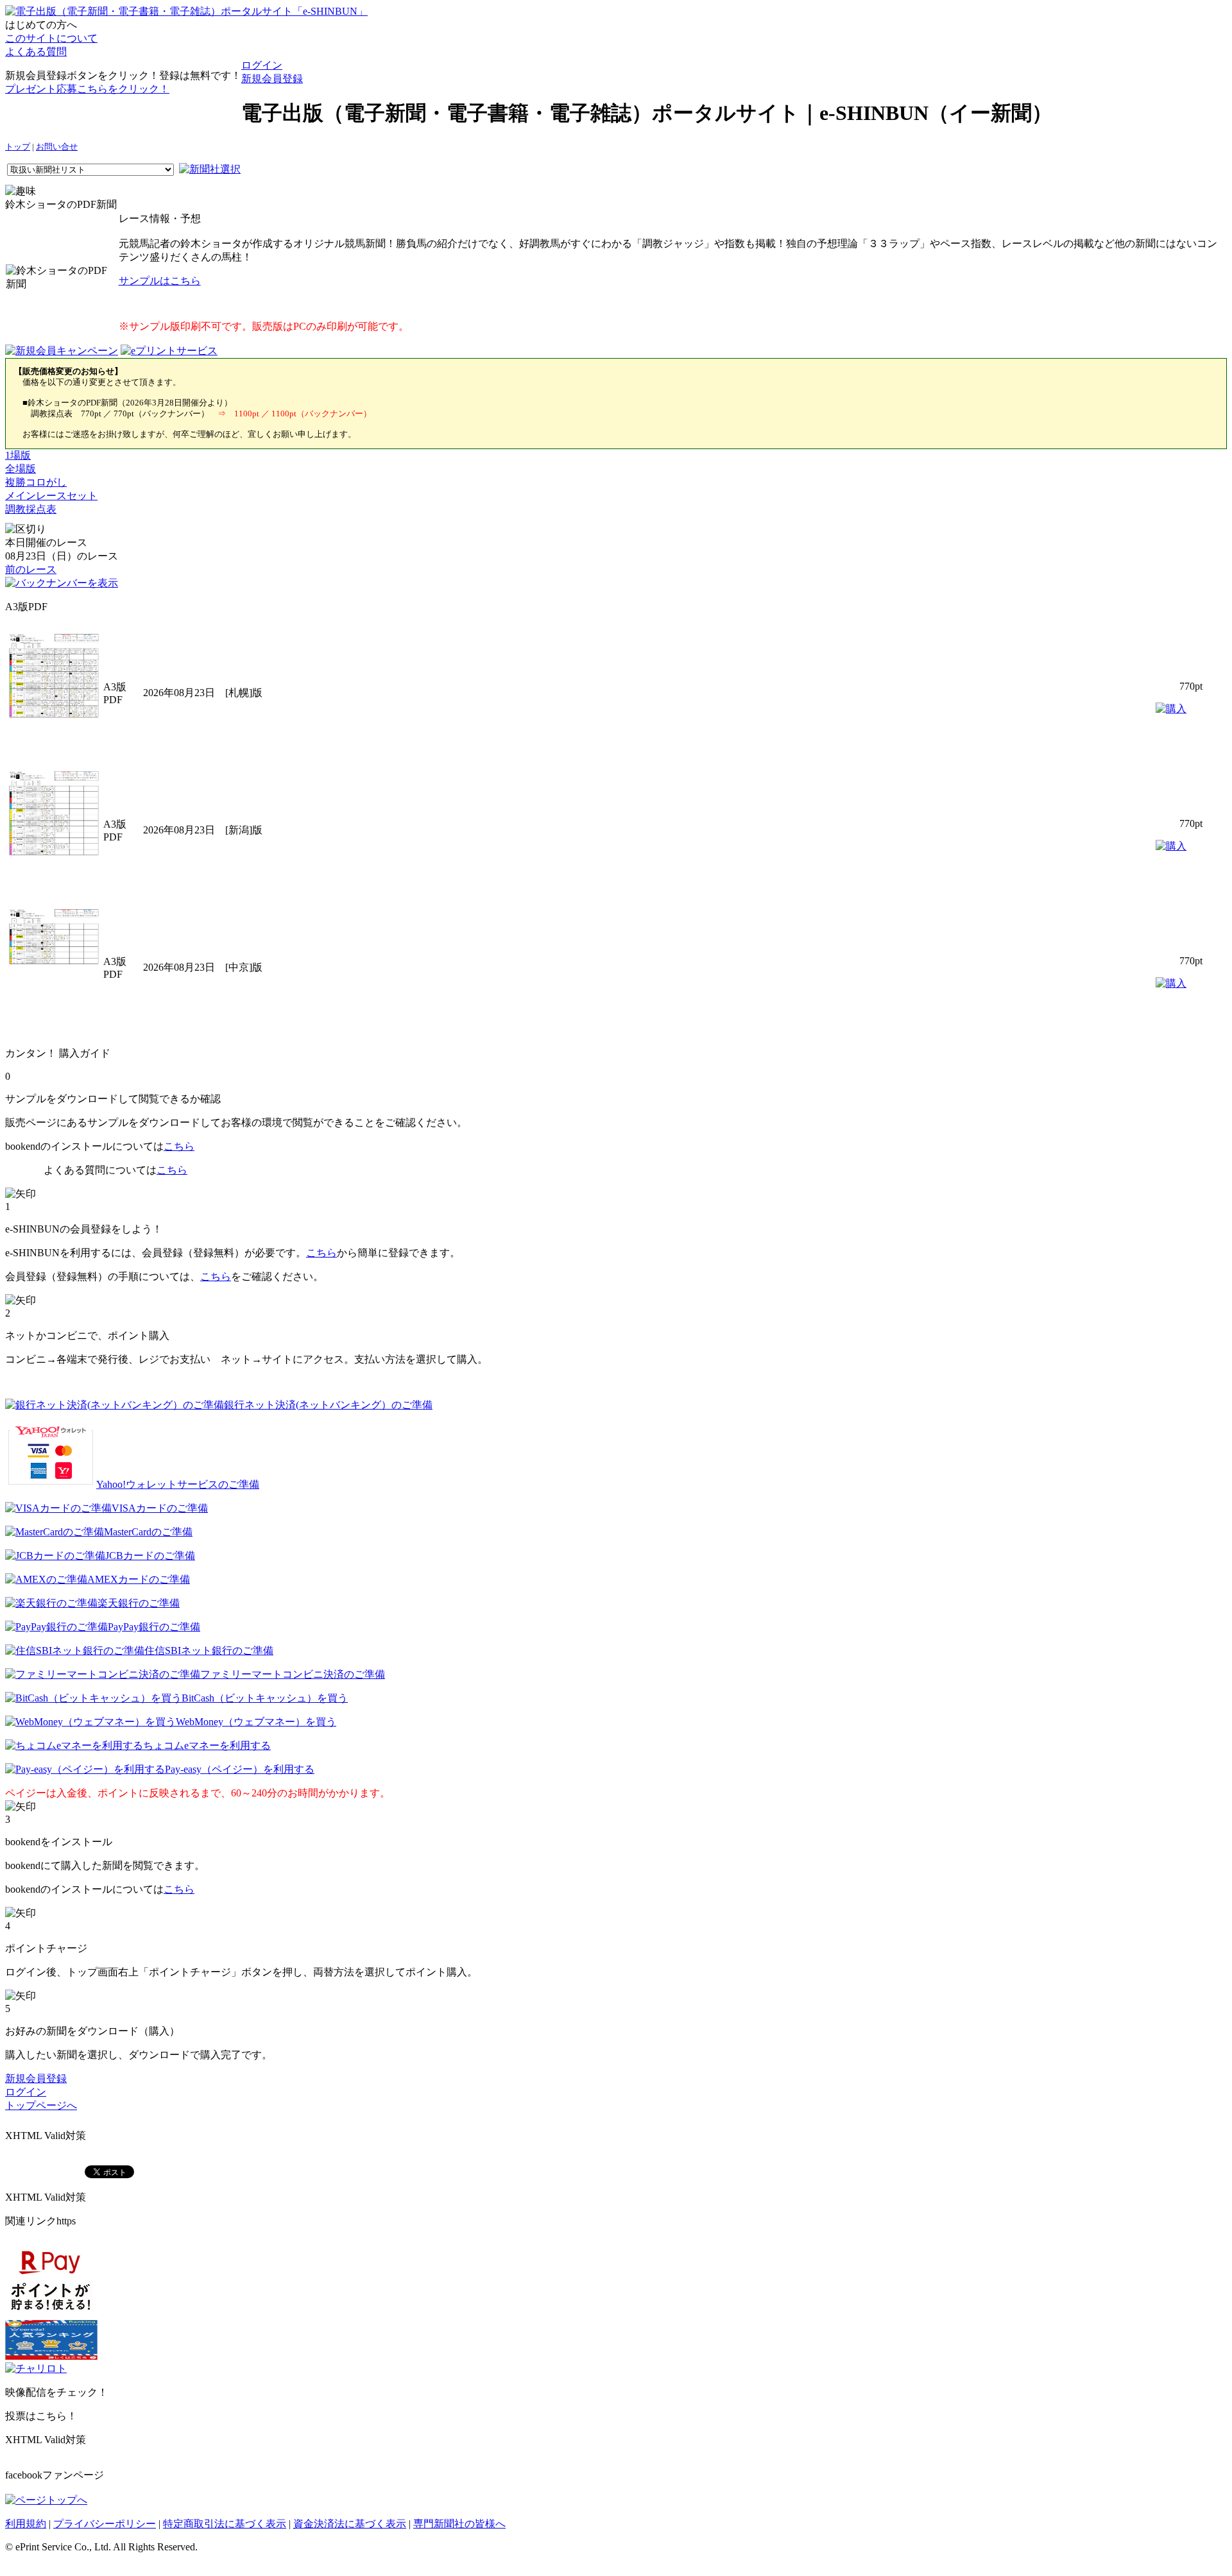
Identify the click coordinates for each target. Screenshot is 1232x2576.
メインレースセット (51, 496)
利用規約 (26, 2524)
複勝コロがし (36, 482)
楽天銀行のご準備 (139, 1603)
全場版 (21, 469)
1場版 (18, 455)
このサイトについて (51, 38)
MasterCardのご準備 (148, 1532)
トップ (18, 147)
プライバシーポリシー (105, 2524)
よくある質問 (36, 52)
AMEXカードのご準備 (139, 1579)
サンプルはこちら (160, 281)
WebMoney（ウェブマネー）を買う (256, 1722)
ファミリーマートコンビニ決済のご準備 (293, 1674)
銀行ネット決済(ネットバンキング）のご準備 (328, 1405)
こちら (179, 1146)
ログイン (262, 65)
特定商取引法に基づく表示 (225, 2524)
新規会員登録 (272, 79)
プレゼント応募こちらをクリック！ (87, 89)
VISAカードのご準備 (160, 1508)
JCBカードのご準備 (150, 1556)
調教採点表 (31, 509)
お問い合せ (57, 147)
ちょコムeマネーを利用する (207, 1745)
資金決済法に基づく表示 (350, 2524)
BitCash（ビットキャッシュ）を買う (265, 1698)
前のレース (31, 569)
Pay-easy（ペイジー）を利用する (240, 1769)
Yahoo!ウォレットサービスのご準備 (178, 1484)
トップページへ (41, 2105)
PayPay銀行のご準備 (154, 1627)
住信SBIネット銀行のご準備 (209, 1651)
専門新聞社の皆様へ (459, 2524)
